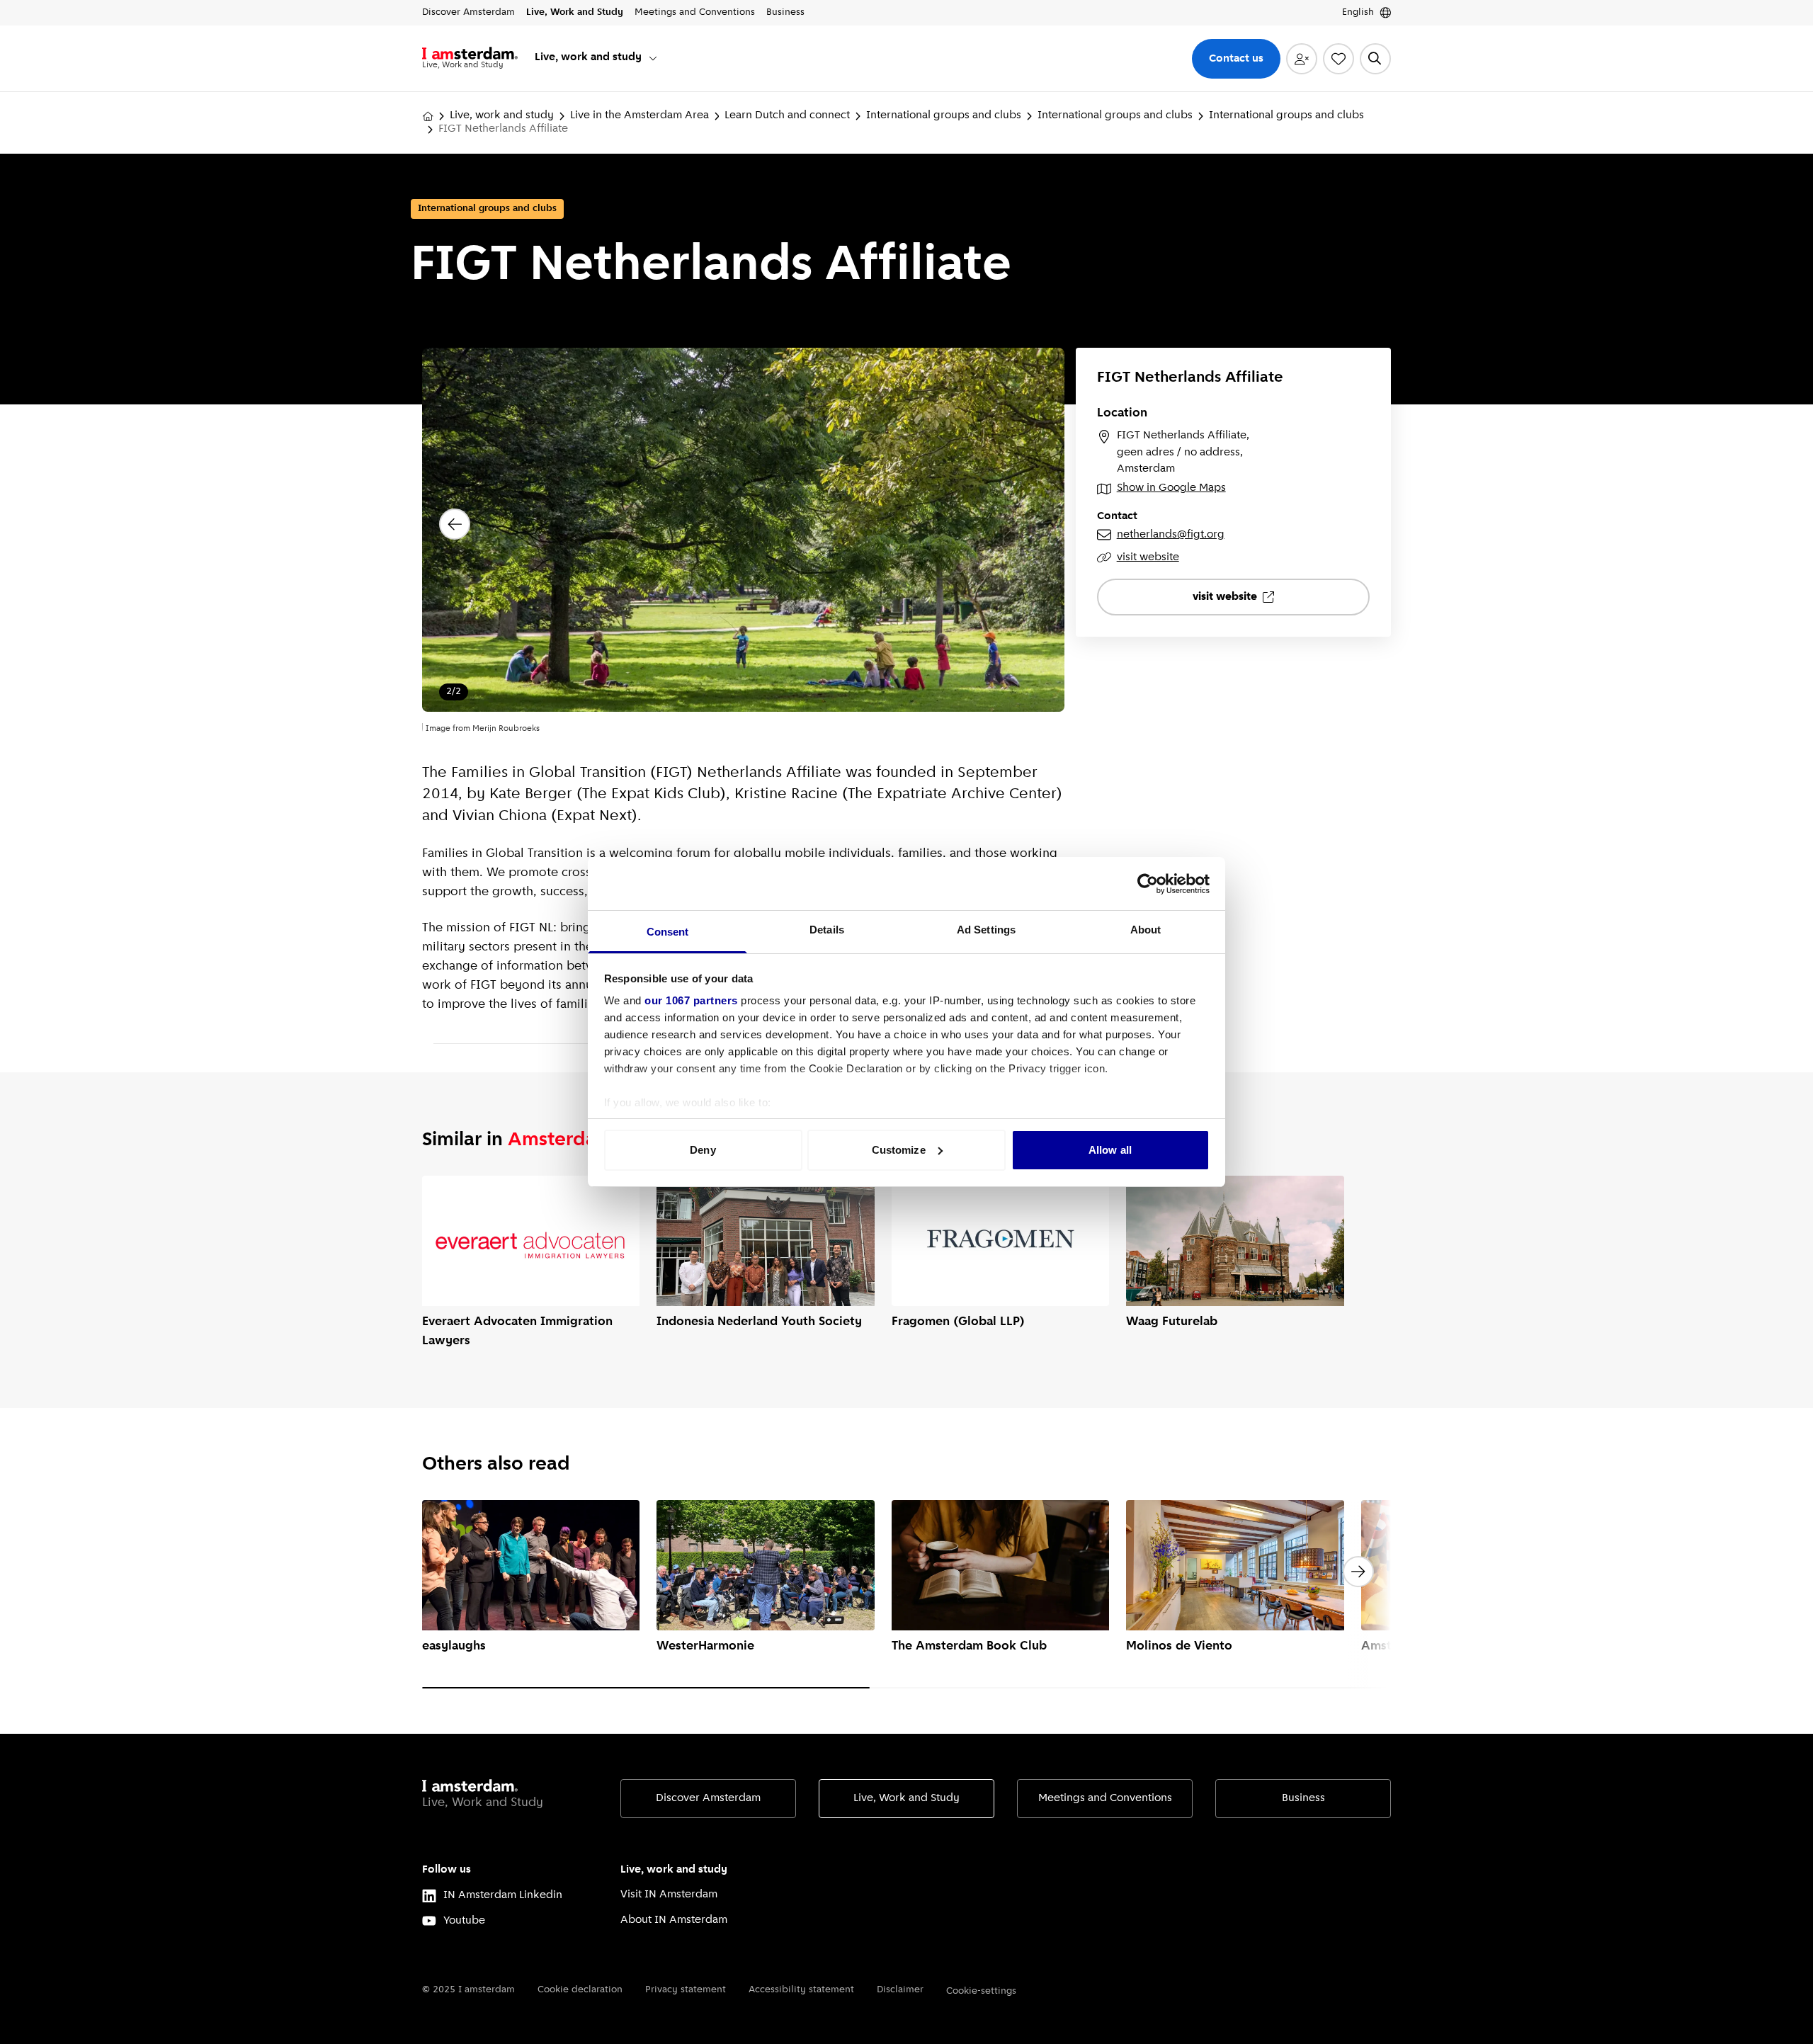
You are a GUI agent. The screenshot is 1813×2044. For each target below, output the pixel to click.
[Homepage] (428, 116)
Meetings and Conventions (1105, 1798)
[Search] (1375, 59)
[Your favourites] (1339, 59)
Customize (899, 1150)
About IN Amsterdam (674, 1920)
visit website (1148, 557)
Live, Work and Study (906, 1798)
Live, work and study (502, 115)
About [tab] (1146, 930)
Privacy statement (686, 1990)
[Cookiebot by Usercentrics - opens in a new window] (1148, 884)
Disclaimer (900, 1990)
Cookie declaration (580, 1990)
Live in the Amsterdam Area (640, 115)
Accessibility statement (801, 1990)
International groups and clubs (944, 115)
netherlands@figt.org (1171, 535)
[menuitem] (597, 58)
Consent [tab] (668, 932)
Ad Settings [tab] (986, 930)
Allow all (1110, 1150)
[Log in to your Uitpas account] (1302, 59)
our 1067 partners (691, 1000)
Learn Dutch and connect (787, 115)
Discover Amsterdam (708, 1798)
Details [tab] (827, 930)
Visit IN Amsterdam (669, 1895)
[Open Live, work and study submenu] (653, 58)
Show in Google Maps (1171, 488)
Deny (703, 1150)
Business (1303, 1798)
